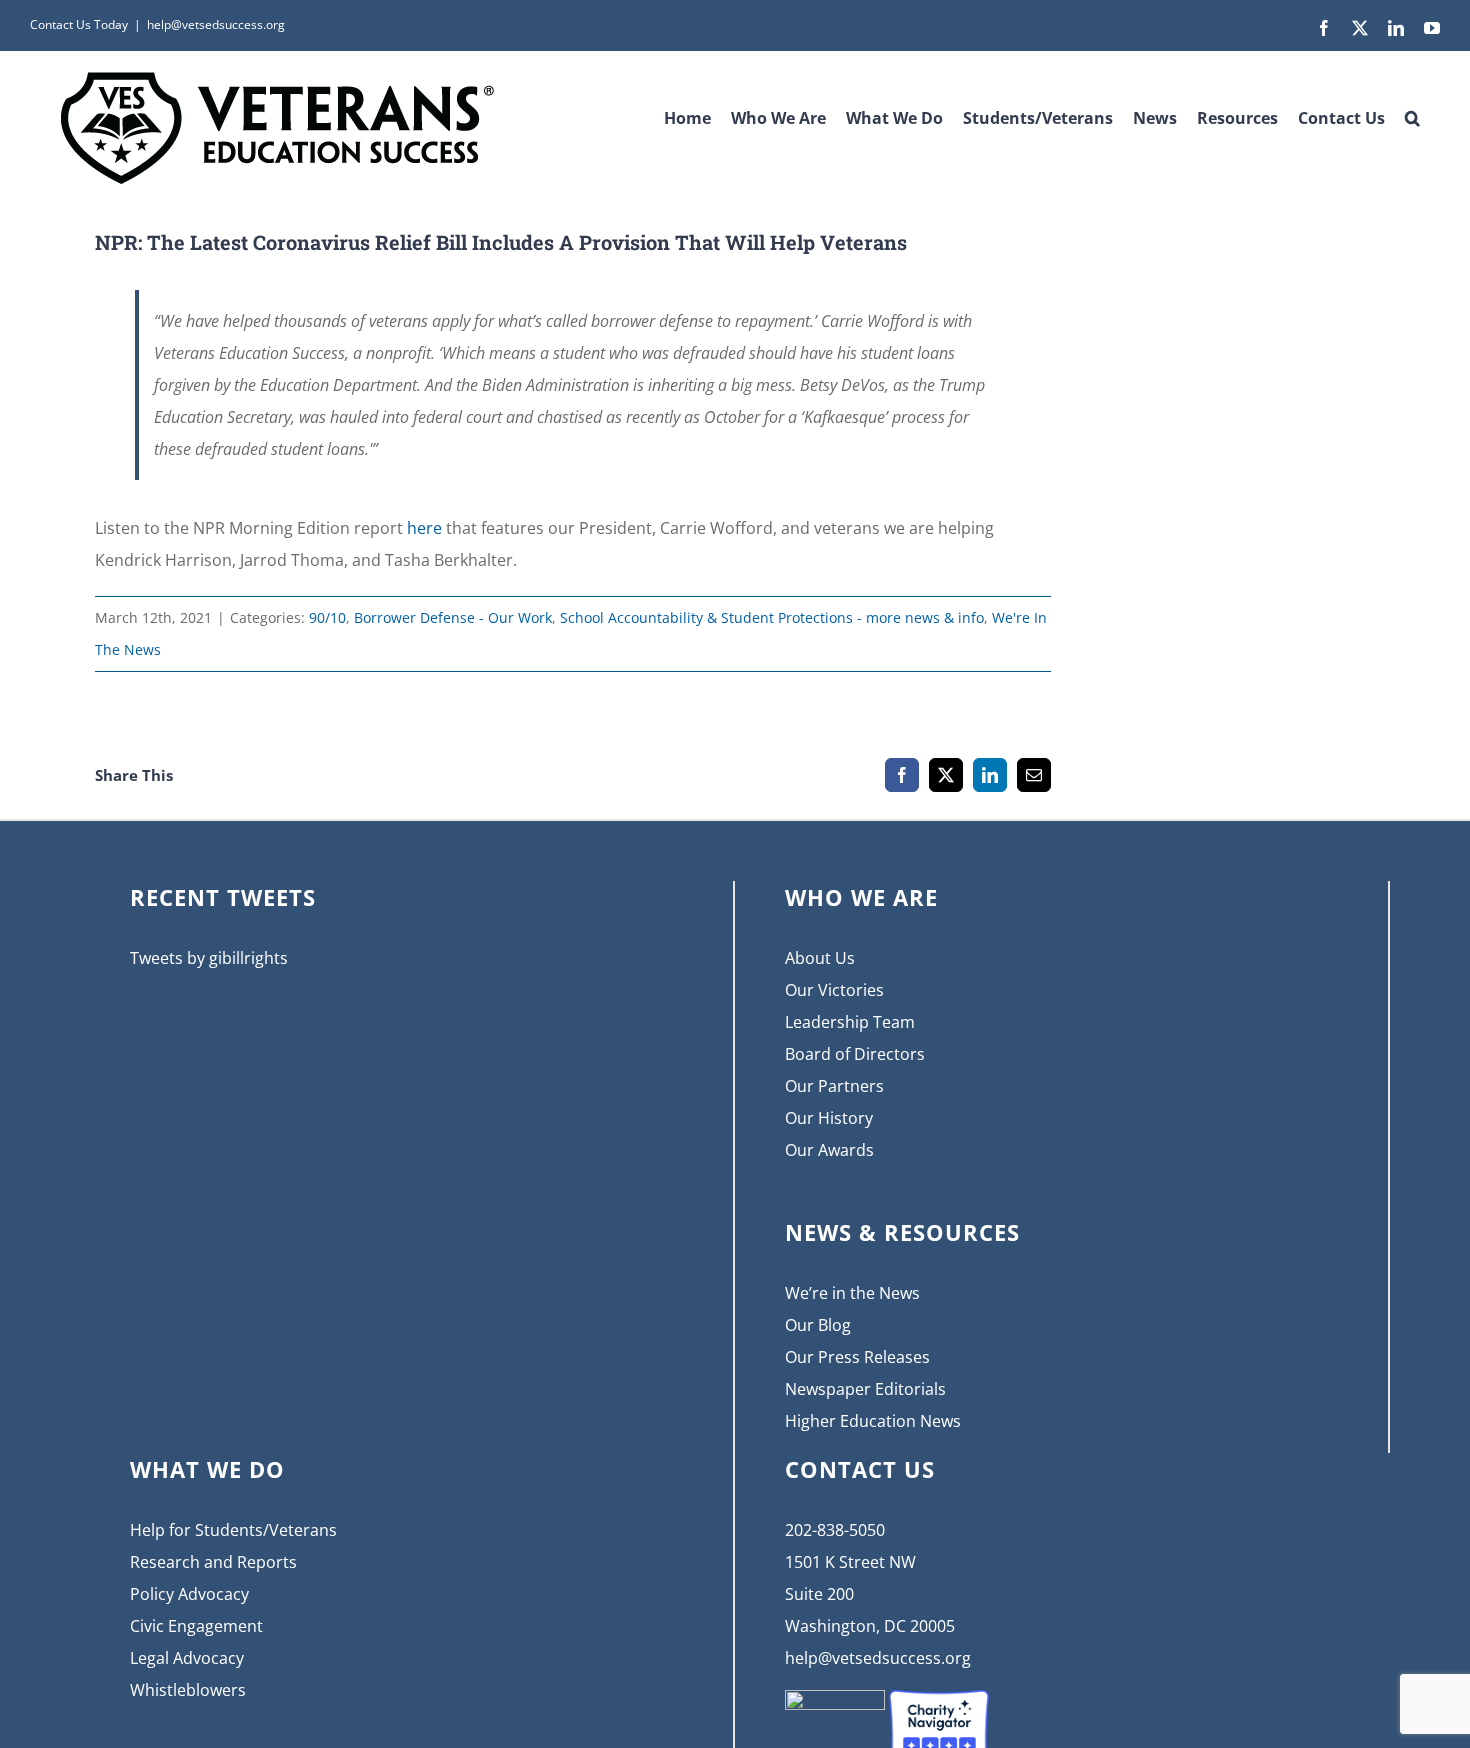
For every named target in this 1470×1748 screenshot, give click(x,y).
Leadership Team (850, 1022)
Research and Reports (213, 1562)
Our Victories (834, 990)
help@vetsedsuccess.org (216, 24)
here (424, 528)
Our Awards (829, 1150)
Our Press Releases (857, 1357)
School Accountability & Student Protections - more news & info (772, 617)
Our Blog (818, 1325)
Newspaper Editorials (865, 1389)
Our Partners (834, 1086)
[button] (1412, 111)
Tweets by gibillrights (209, 958)
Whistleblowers (188, 1690)
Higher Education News (873, 1421)
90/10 (327, 617)
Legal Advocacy (187, 1658)
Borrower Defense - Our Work (453, 617)
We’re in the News (852, 1293)
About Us (820, 958)
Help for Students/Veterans (233, 1530)
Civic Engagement (196, 1626)
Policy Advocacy (189, 1594)
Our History (829, 1118)
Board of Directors (855, 1054)
